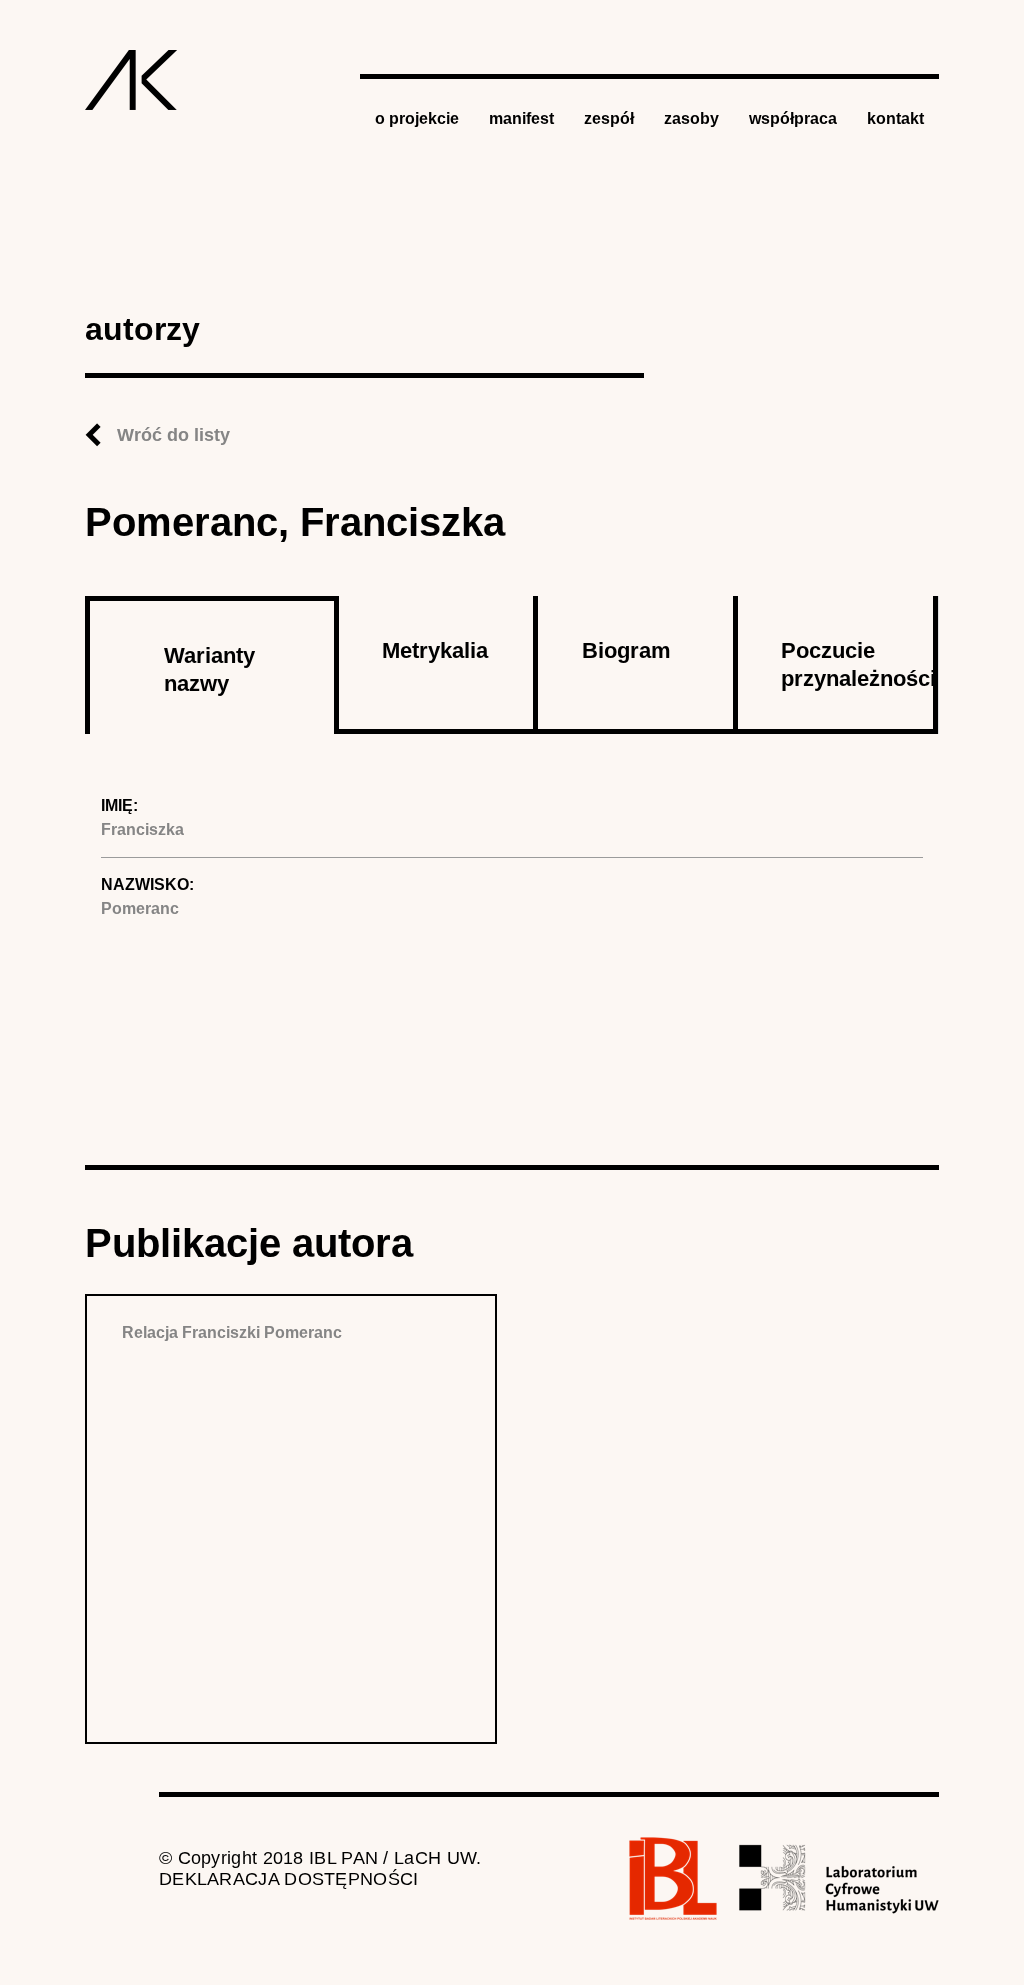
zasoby (691, 118)
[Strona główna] (131, 80)
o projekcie (417, 118)
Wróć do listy (173, 435)
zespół (609, 118)
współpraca (793, 118)
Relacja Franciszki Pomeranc (232, 1332)
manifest (521, 118)
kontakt (895, 118)
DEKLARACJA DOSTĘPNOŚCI (289, 1879)
